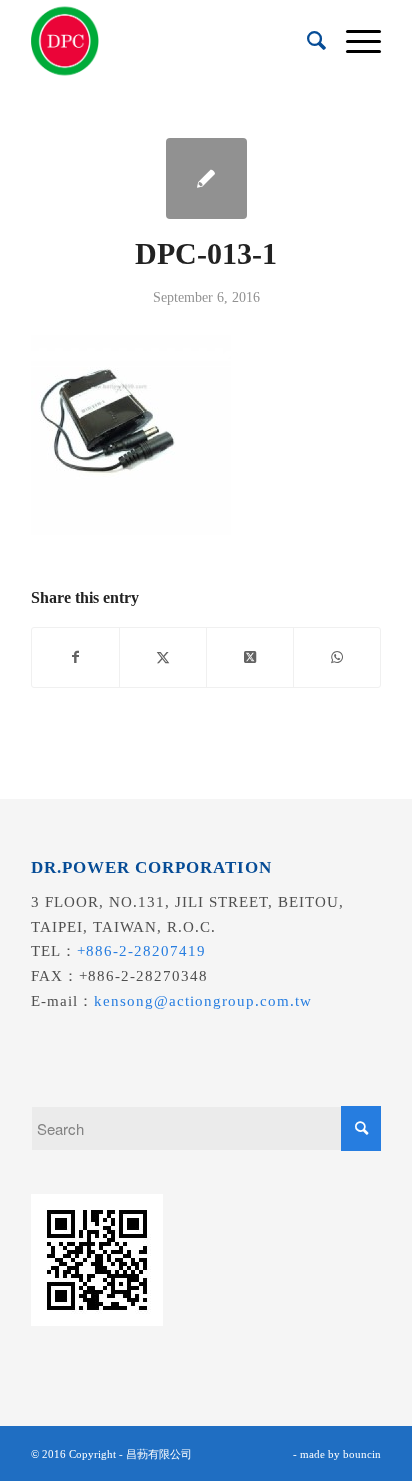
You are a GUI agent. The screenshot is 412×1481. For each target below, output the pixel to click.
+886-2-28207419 (141, 951)
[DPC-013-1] (206, 178)
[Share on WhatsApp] (337, 657)
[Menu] (353, 41)
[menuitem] (306, 41)
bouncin (362, 1454)
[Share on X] (163, 657)
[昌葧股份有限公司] (171, 41)
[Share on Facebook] (75, 657)
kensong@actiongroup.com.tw (203, 1001)
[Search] (306, 41)
